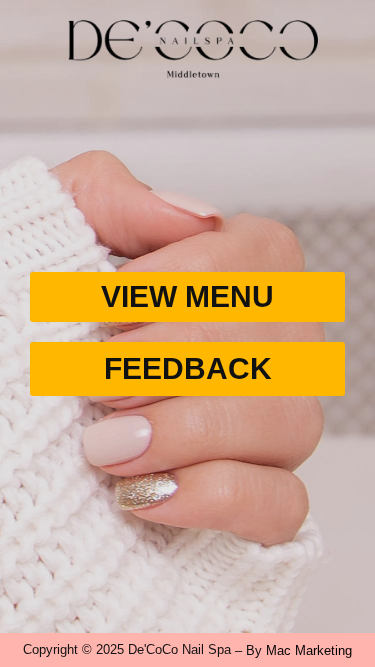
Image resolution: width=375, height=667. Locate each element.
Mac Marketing (309, 650)
